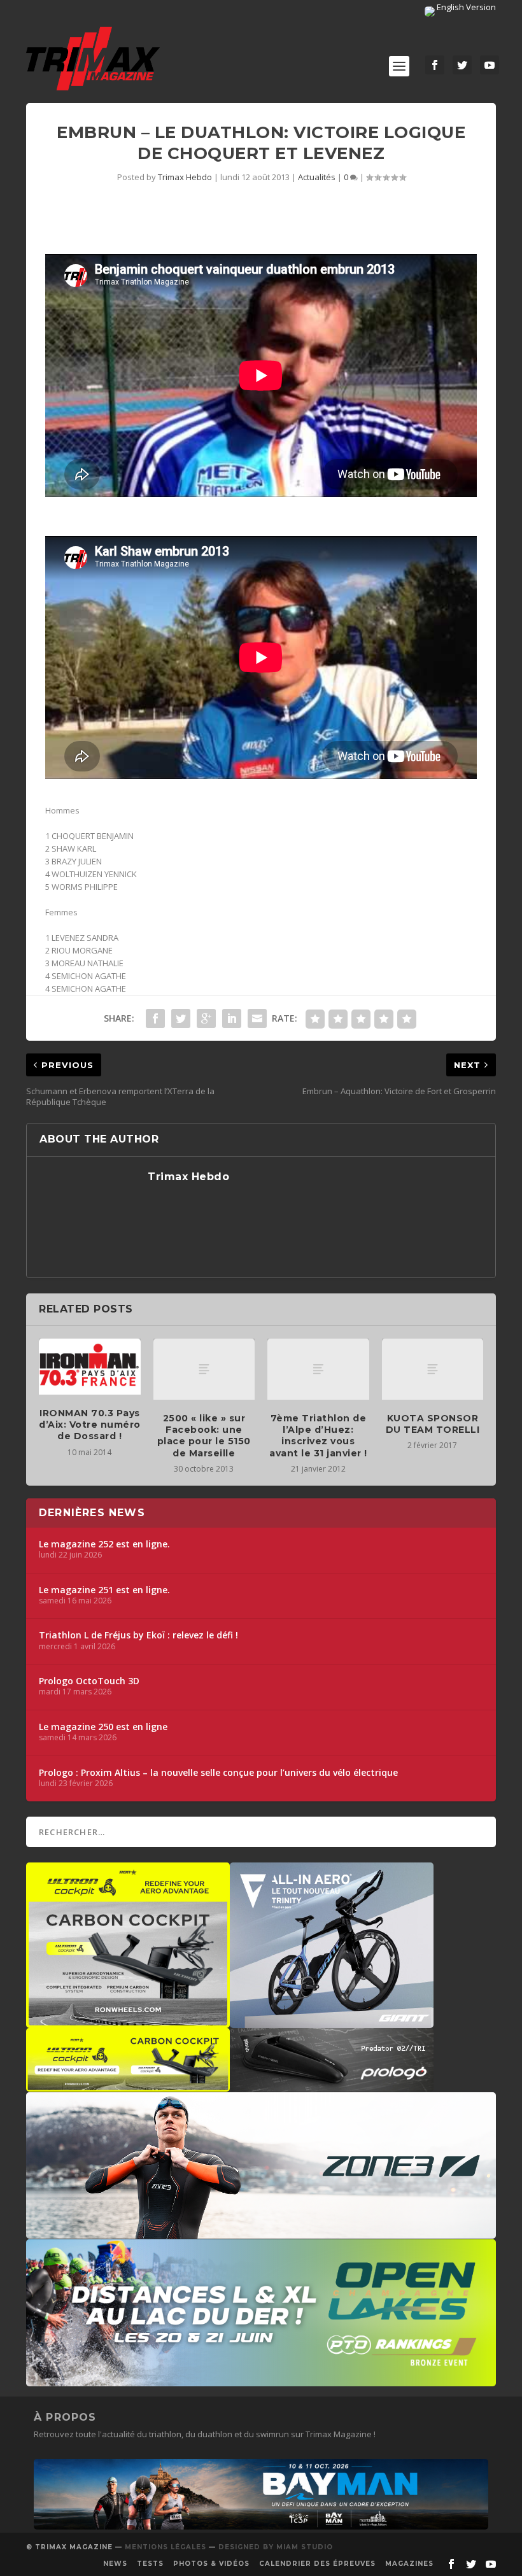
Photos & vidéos (211, 2564)
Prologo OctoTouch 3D (89, 1681)
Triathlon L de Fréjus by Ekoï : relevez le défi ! (138, 1635)
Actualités (317, 177)
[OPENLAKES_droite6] (261, 2380)
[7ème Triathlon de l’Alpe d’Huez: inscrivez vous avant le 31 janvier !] (318, 1369)
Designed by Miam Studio (276, 2547)
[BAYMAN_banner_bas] (261, 2526)
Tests (150, 2564)
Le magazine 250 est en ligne (103, 1727)
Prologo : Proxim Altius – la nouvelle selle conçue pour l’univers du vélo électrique (218, 1773)
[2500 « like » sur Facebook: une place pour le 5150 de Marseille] (204, 1369)
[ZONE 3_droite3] (261, 2232)
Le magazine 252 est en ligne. (104, 1544)
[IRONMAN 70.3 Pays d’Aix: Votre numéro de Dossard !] (90, 1367)
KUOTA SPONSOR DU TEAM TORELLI (433, 1424)
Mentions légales (166, 2547)
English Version (465, 7)
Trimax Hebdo (185, 177)
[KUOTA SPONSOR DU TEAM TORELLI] (433, 1369)
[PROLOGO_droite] (332, 2085)
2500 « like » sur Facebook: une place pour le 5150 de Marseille (204, 1436)
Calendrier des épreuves (317, 2564)
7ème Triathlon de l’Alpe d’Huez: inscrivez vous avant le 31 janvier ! (318, 1436)
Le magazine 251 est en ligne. (104, 1590)
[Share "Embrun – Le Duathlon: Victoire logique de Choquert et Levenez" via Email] (257, 1018)
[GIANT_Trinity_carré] (332, 2022)
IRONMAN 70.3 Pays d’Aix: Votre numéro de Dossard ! (90, 1425)
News (115, 2564)
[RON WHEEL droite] (128, 2085)
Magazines (409, 2564)
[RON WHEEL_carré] (128, 2022)
